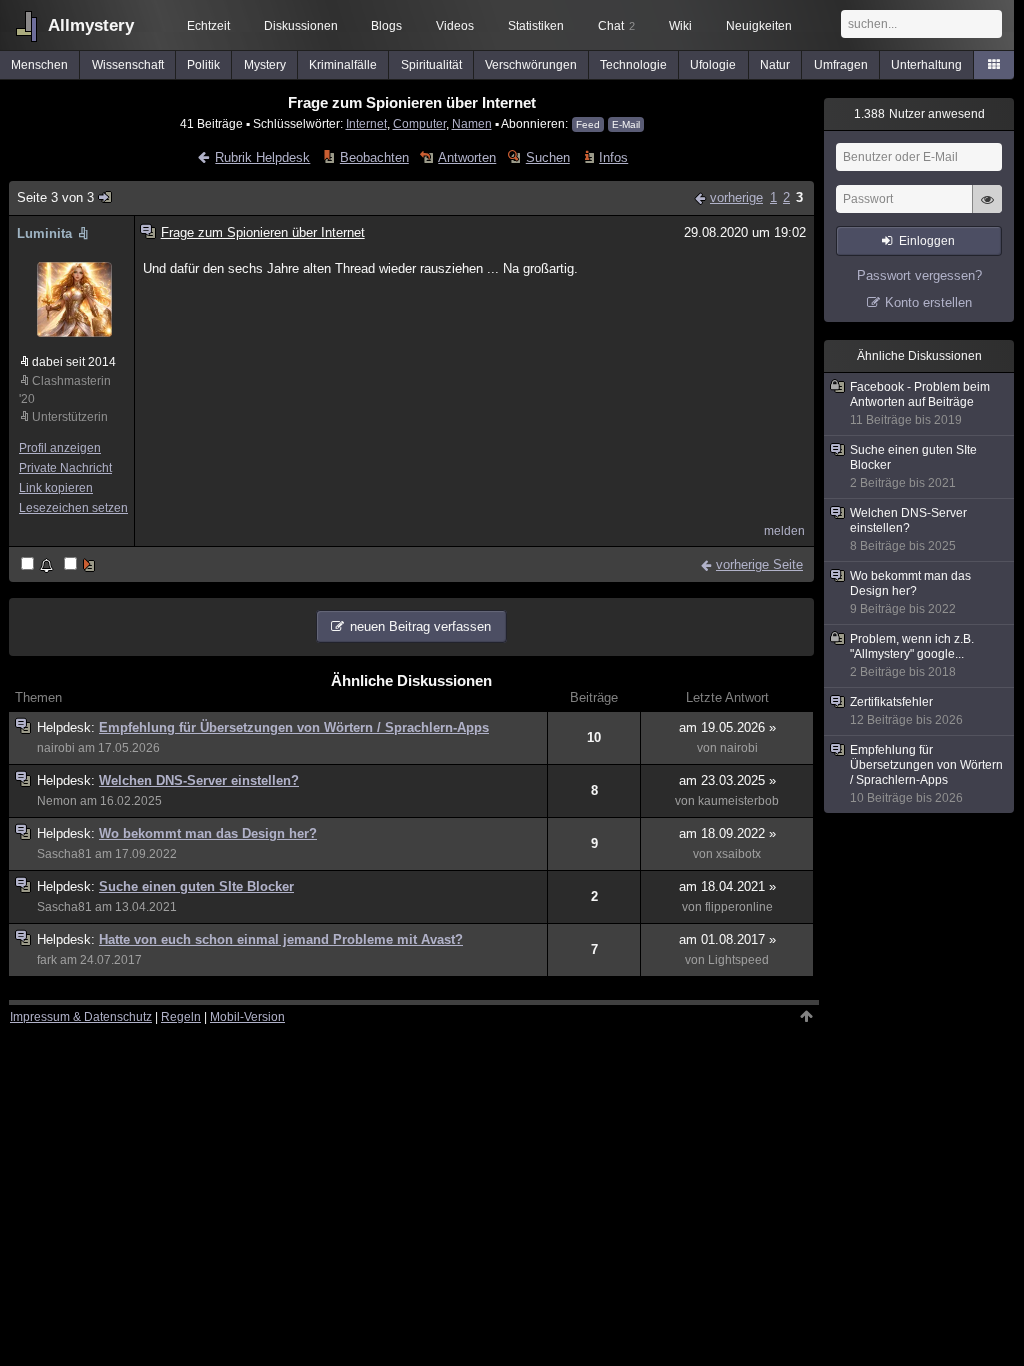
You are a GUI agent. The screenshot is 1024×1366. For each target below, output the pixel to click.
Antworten (467, 157)
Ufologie (713, 65)
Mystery (265, 65)
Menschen (39, 65)
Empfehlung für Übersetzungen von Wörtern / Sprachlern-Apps (294, 727)
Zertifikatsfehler (906, 711)
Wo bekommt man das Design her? (208, 833)
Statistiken (536, 26)
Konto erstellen (928, 302)
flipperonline (739, 907)
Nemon (57, 801)
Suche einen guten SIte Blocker (196, 886)
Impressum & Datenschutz (81, 1017)
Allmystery (91, 25)
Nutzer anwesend (919, 114)
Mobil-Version (247, 1017)
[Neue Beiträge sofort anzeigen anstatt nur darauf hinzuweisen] (81, 565)
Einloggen (927, 241)
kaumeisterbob (738, 801)
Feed (588, 124)
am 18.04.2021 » (727, 886)
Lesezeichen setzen (73, 508)
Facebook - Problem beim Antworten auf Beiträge (920, 403)
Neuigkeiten (759, 26)
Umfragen (841, 65)
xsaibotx (738, 854)
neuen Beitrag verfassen (420, 626)
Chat (616, 26)
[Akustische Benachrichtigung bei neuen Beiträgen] (38, 565)
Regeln (181, 1017)
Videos (455, 26)
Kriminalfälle (343, 65)
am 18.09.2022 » (727, 833)
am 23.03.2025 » (727, 780)
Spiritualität (431, 65)
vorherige (736, 197)
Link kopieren (56, 488)
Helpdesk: (68, 727)
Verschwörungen (531, 65)
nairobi (56, 748)
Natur (775, 65)
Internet (366, 123)
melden (784, 531)
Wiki (680, 26)
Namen (472, 123)
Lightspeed (738, 960)
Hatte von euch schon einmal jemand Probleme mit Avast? (281, 939)
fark (47, 960)
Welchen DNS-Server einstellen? (199, 780)
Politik (203, 65)
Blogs (386, 26)
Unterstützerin (70, 417)
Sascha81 (64, 854)
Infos (613, 157)
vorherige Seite (759, 564)
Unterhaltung (926, 65)
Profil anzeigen (60, 448)
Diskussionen (301, 26)
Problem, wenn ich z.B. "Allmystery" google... (912, 655)
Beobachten (374, 157)
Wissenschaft (128, 65)
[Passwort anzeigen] (987, 210)
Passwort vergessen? (919, 275)
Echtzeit (208, 26)
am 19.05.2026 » (727, 727)
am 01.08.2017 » (727, 939)
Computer (419, 123)
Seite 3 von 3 (55, 197)
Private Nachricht (65, 468)
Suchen (547, 157)
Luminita (44, 233)
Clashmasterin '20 (65, 390)
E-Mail (626, 124)
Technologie (633, 65)
